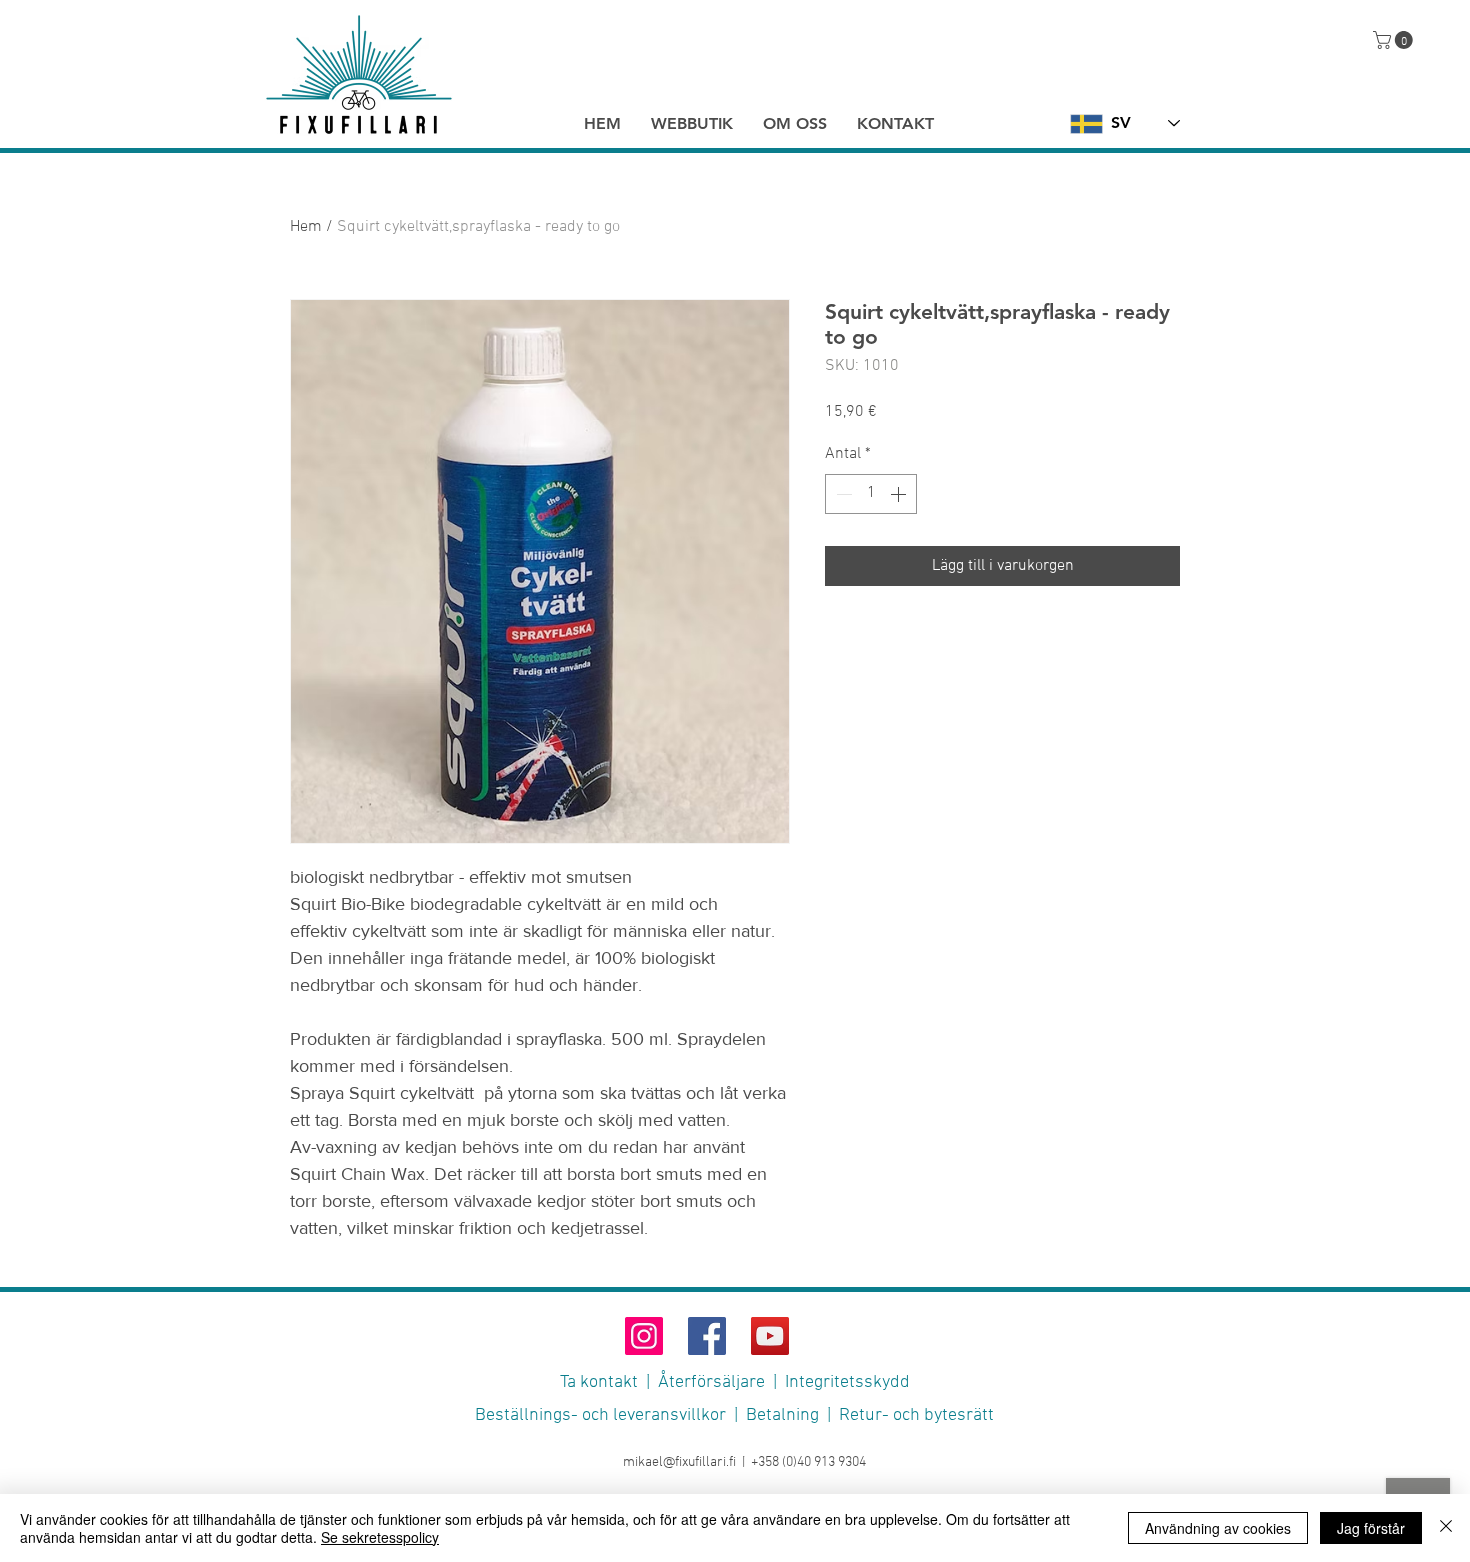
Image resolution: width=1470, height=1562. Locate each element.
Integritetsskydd (847, 1382)
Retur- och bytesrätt (916, 1415)
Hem (306, 227)
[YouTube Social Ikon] (770, 1336)
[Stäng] (1446, 1528)
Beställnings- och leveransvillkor (600, 1415)
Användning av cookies (1218, 1528)
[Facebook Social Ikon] (707, 1336)
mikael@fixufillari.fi (679, 1462)
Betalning (782, 1415)
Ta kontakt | (609, 1382)
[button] (1395, 40)
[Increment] (900, 494)
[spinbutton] (871, 494)
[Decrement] (842, 494)
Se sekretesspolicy (380, 1537)
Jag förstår (1371, 1528)
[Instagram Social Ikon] (644, 1336)
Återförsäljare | (721, 1382)
